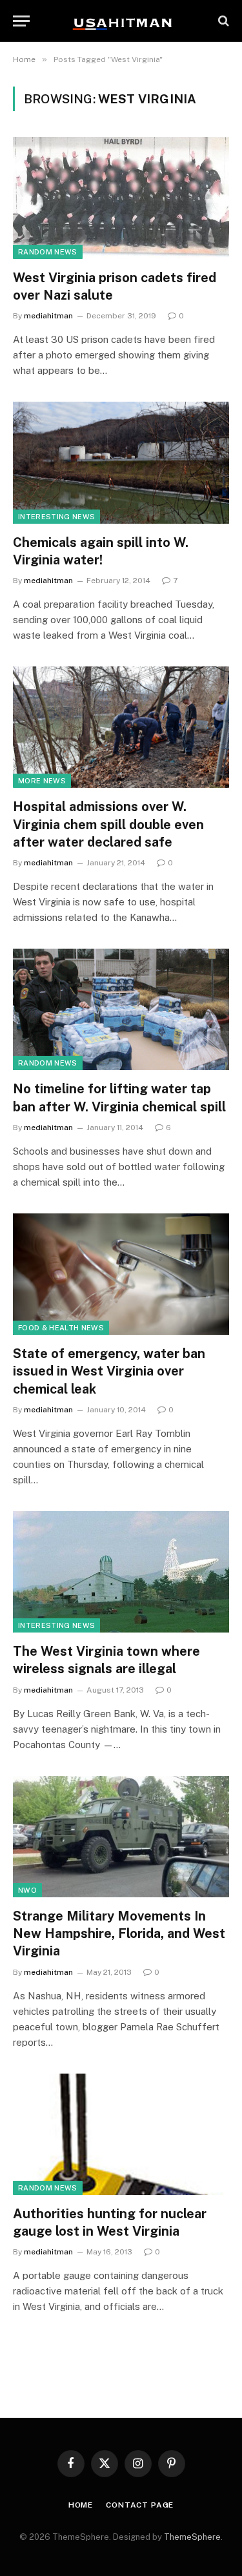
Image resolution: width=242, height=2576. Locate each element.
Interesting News (56, 517)
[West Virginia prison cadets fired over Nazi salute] (121, 198)
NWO (27, 1890)
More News (42, 781)
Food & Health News (61, 1328)
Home (81, 2505)
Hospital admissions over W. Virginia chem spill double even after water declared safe (108, 824)
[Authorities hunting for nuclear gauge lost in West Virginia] (121, 2134)
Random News (48, 252)
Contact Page (140, 2505)
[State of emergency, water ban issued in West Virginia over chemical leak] (121, 1274)
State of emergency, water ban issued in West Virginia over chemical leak (109, 1371)
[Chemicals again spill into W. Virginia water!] (121, 462)
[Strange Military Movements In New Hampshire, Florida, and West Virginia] (121, 1837)
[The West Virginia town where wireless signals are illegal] (121, 1572)
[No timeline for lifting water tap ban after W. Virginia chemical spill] (121, 1009)
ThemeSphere (192, 2537)
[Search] (222, 21)
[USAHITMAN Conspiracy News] (121, 21)
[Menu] (21, 21)
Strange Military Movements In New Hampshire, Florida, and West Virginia (119, 1933)
